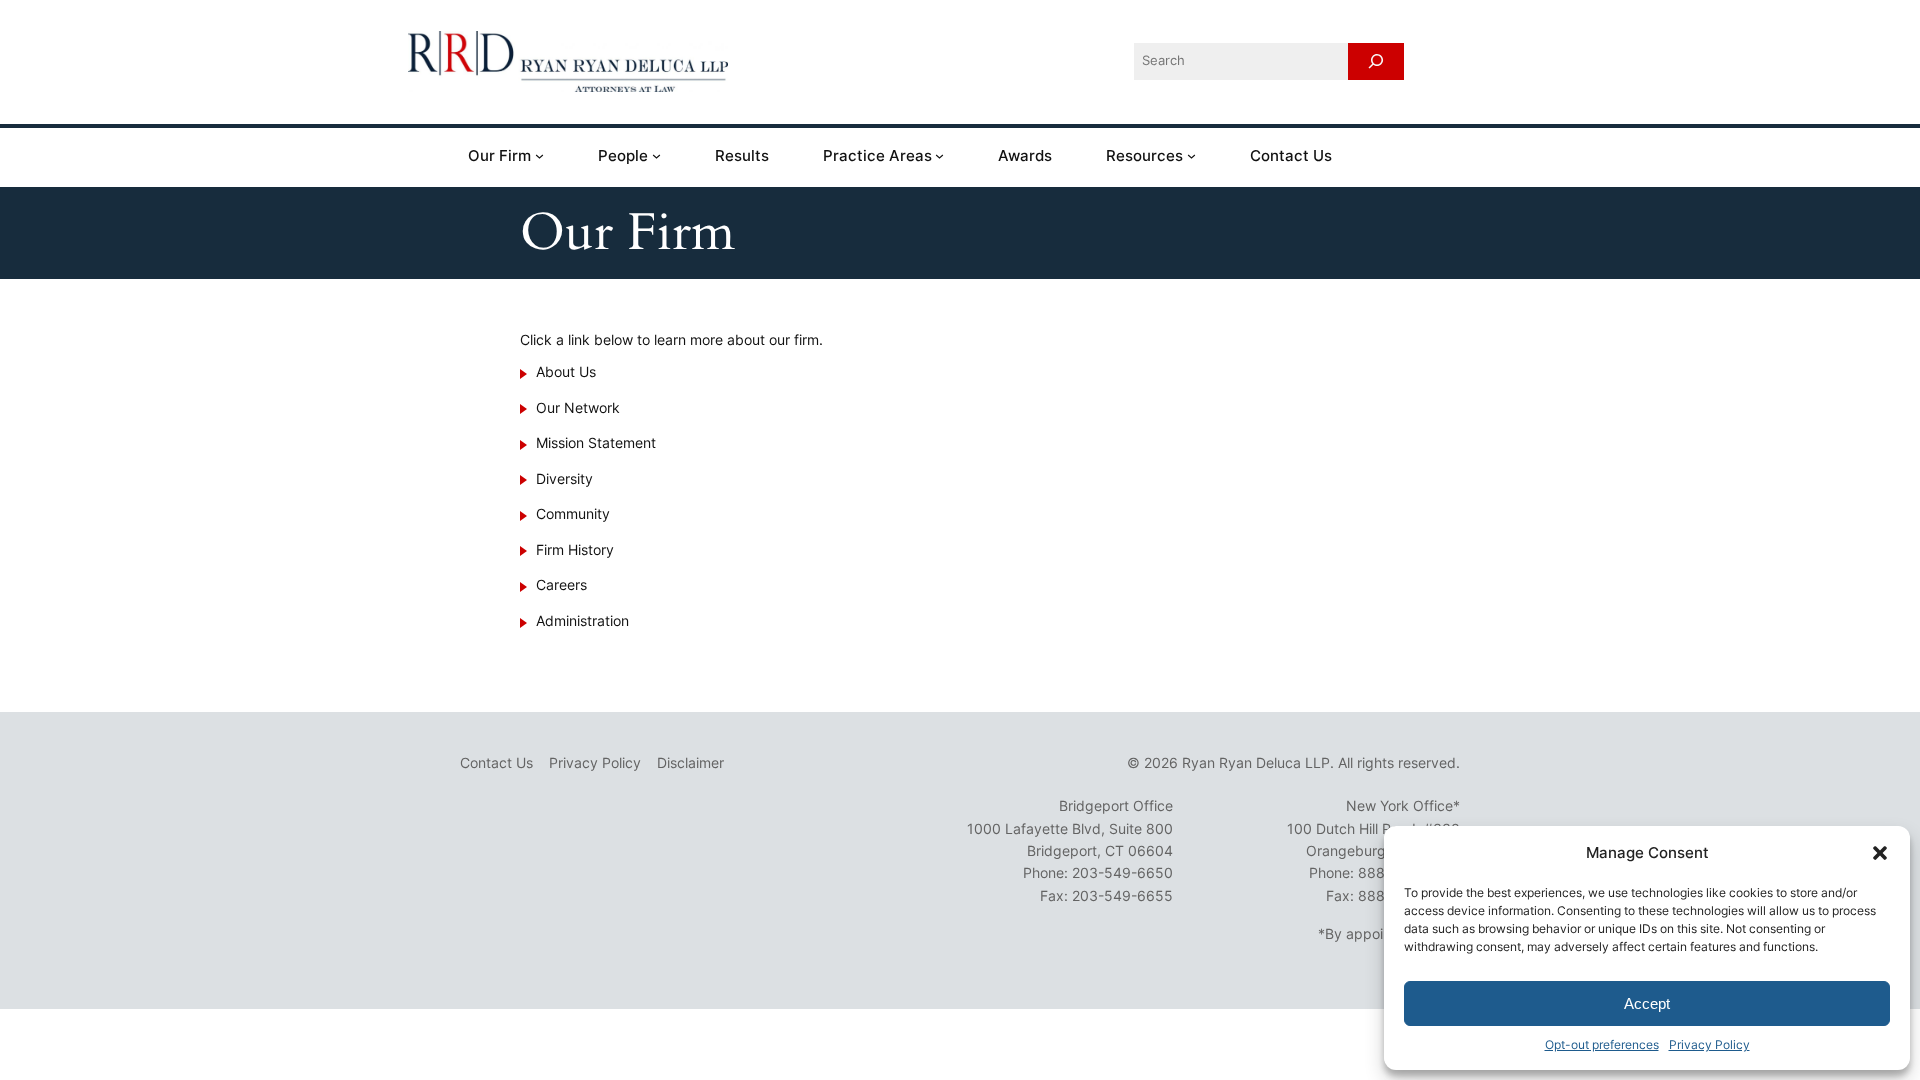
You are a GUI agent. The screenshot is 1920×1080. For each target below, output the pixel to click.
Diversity (564, 478)
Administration (582, 620)
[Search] (1376, 61)
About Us (566, 371)
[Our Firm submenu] (539, 155)
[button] (1880, 853)
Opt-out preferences (1602, 1044)
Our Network (578, 407)
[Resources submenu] (1191, 155)
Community (573, 513)
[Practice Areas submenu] (939, 155)
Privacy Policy (1709, 1044)
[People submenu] (656, 155)
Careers (561, 584)
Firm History (575, 549)
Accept (1647, 1003)
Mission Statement (596, 442)
